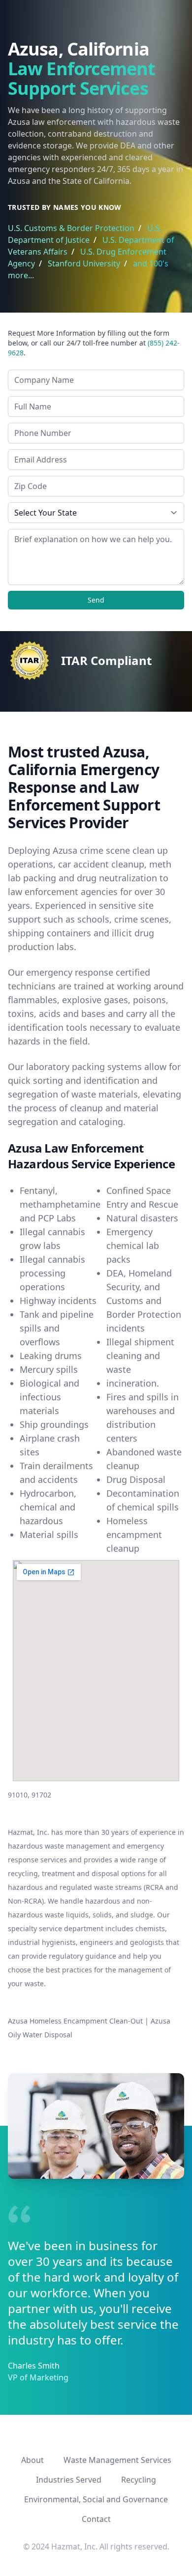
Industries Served (69, 2480)
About (32, 2460)
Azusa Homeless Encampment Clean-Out (75, 2021)
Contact (96, 2519)
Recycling (139, 2480)
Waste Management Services (117, 2460)
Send (96, 600)
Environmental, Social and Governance (96, 2499)
